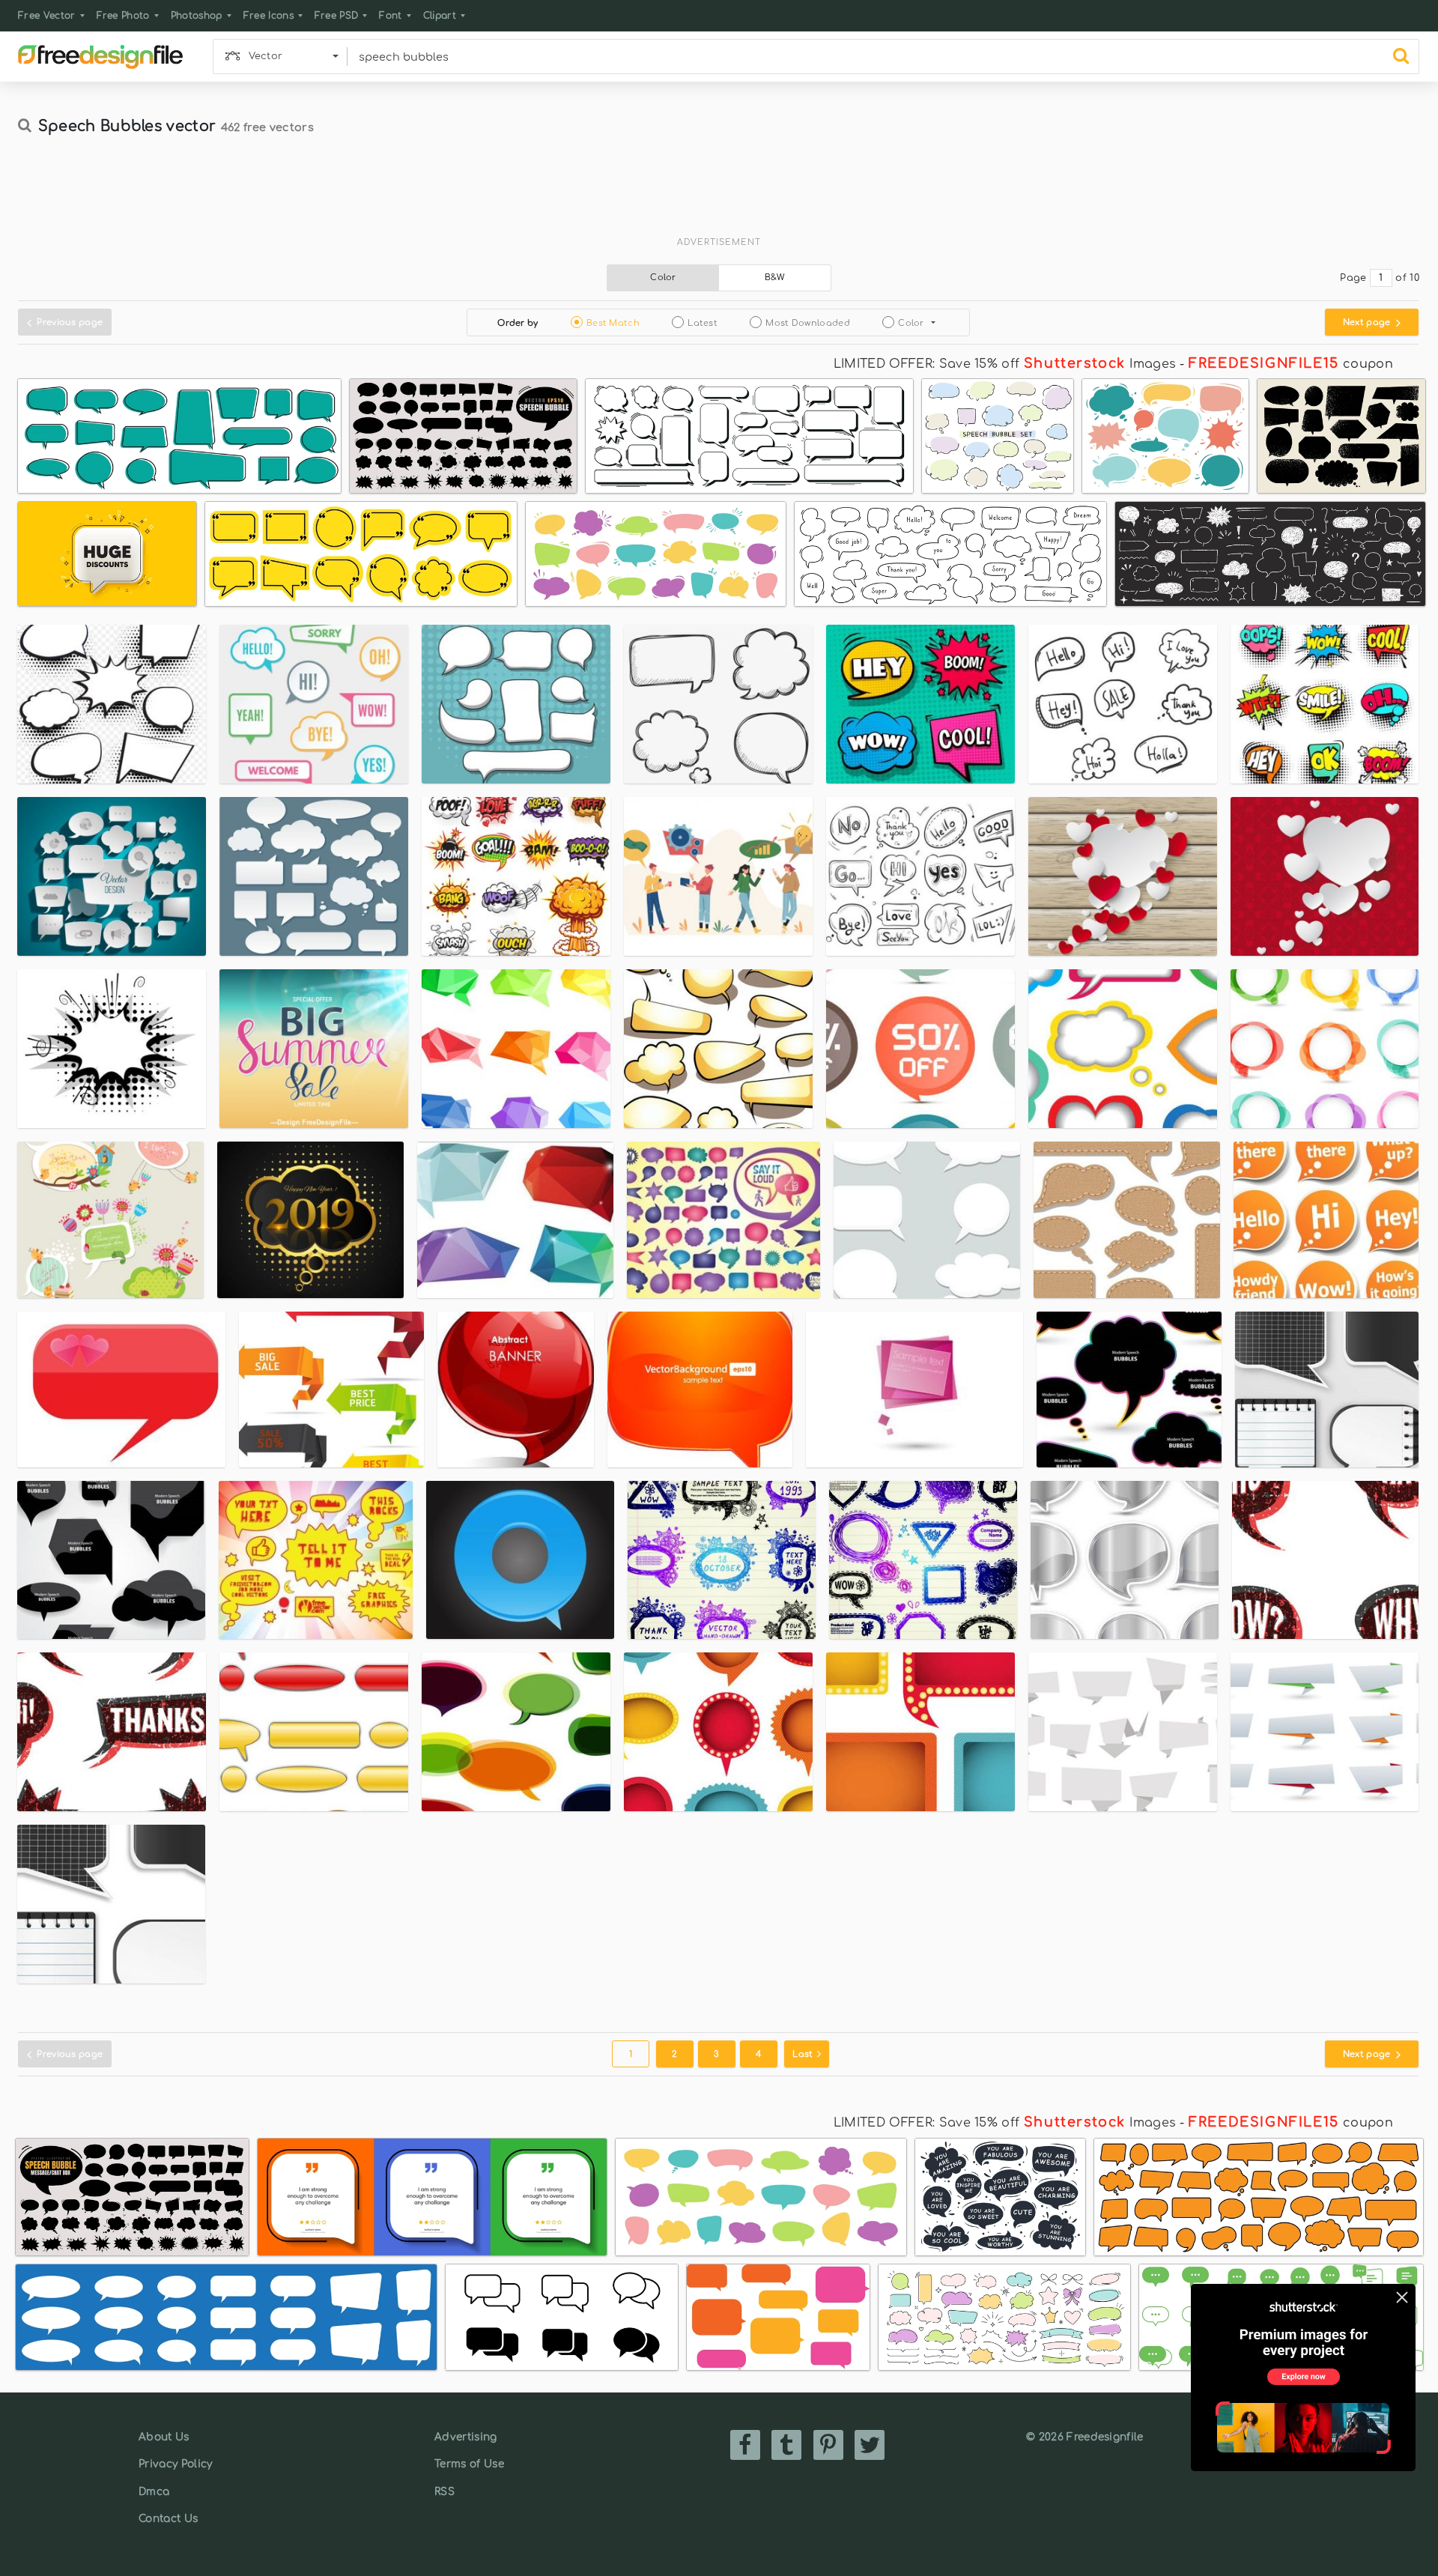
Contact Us (168, 2519)
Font (390, 16)
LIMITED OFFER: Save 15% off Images (1005, 364)
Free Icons (269, 16)
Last (804, 2054)
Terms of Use (469, 2464)
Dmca (154, 2492)
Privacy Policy (175, 2464)
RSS (445, 2492)
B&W (775, 278)
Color (663, 278)
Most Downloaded (808, 323)
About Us (164, 2437)
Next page (1368, 322)
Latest (703, 323)
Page (1353, 278)
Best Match (613, 323)
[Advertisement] (719, 193)
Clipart (440, 16)
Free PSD (337, 16)
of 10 (1407, 278)
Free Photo (123, 16)
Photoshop (197, 16)
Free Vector (47, 16)
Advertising (466, 2437)
